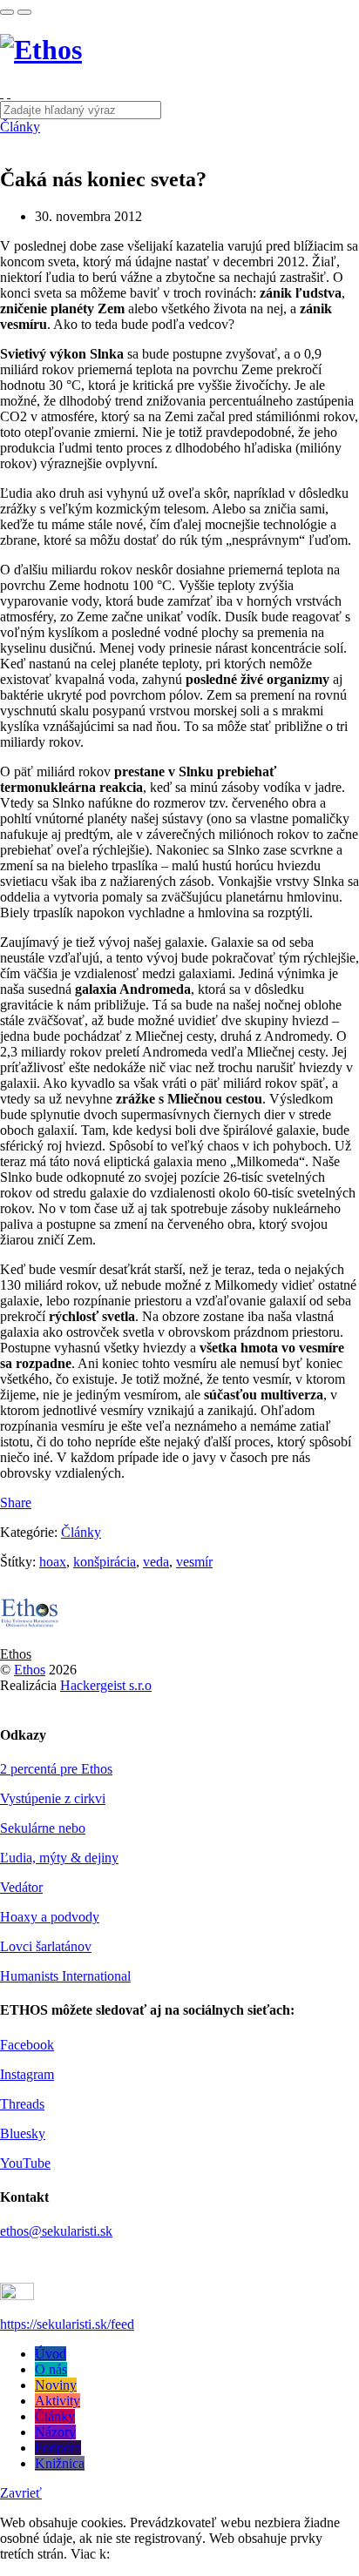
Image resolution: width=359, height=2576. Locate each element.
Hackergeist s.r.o (106, 1685)
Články (20, 127)
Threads (22, 2104)
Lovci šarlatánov (46, 1946)
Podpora (58, 2448)
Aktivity (58, 2401)
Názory (55, 2432)
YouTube (25, 2163)
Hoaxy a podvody (50, 1917)
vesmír (194, 1562)
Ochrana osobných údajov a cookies (213, 2554)
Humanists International (65, 1976)
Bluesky (23, 2133)
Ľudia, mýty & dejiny (59, 1858)
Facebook (27, 2045)
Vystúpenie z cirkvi (53, 1798)
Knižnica (60, 2463)
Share (16, 1503)
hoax (53, 1562)
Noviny (56, 2385)
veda (156, 1562)
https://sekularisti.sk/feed (67, 2324)
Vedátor (21, 1887)
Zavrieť (21, 2493)
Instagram (27, 2074)
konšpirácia (105, 1562)
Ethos (16, 1654)
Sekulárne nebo (43, 1828)
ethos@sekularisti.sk (56, 2231)
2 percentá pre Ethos (56, 1769)
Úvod (51, 2354)
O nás (51, 2369)
